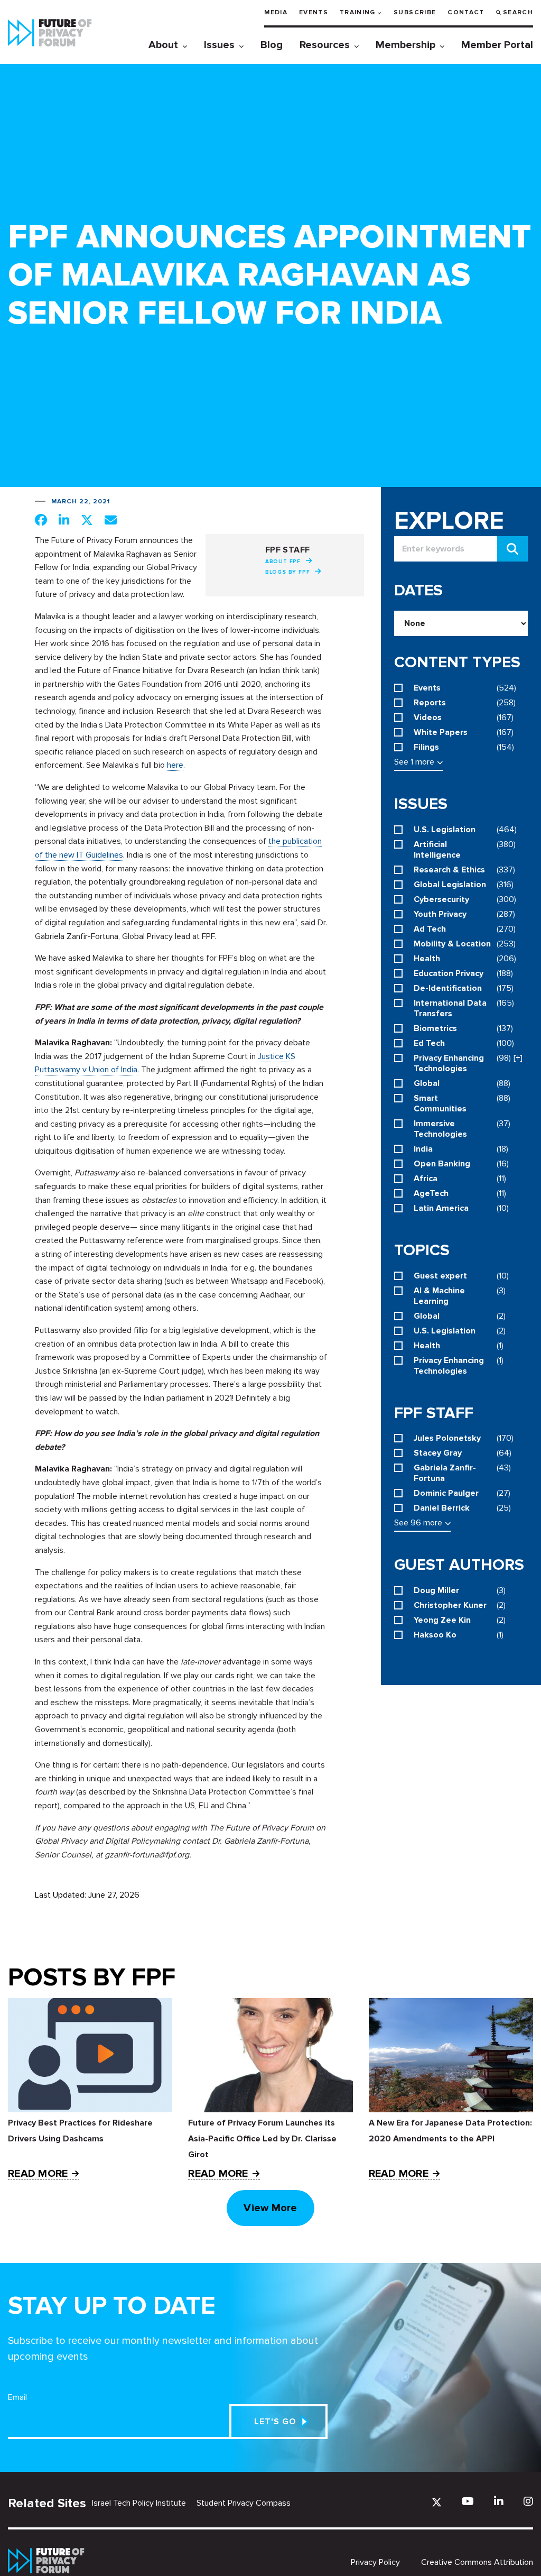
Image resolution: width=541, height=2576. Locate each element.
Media (276, 12)
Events (314, 12)
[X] (437, 2502)
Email (17, 2397)
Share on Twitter (87, 520)
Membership (405, 45)
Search (518, 12)
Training (358, 12)
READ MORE (38, 2174)
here (175, 765)
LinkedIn (499, 2501)
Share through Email (111, 520)
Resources (325, 45)
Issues (219, 45)
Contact (466, 12)
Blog (272, 45)
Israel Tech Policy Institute (139, 2503)
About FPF (283, 562)
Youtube (468, 2501)
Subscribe (415, 12)
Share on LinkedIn (64, 520)
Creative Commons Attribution (477, 2562)
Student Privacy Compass (244, 2503)
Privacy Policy (375, 2562)
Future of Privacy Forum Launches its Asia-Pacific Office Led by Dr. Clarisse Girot (262, 2139)
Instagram (528, 2501)
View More (270, 2208)
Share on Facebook (41, 520)
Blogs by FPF (288, 572)
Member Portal (497, 45)
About (163, 45)
